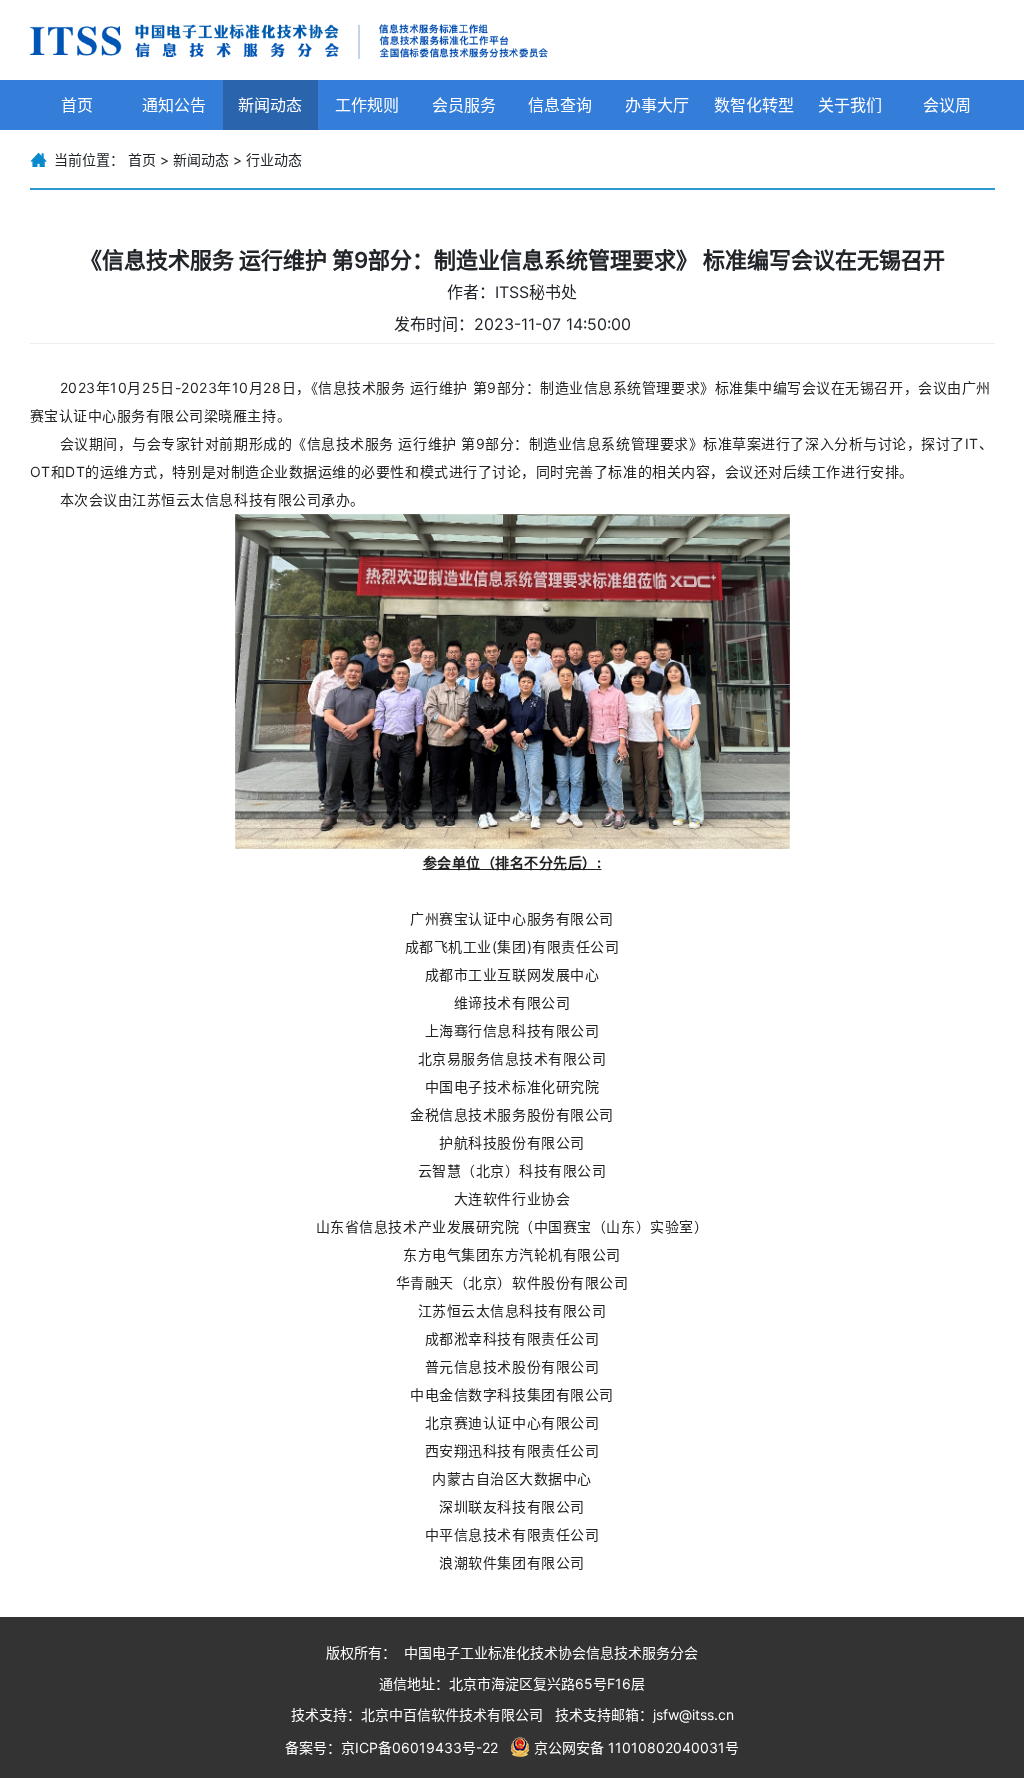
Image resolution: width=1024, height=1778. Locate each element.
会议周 (947, 105)
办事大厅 (657, 105)
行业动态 (274, 159)
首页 (77, 105)
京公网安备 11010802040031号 (636, 1747)
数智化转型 (754, 105)
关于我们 (850, 105)
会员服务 (464, 105)
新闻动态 (270, 105)
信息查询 (560, 105)
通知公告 (174, 105)
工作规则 (367, 105)
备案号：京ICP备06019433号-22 (391, 1747)
